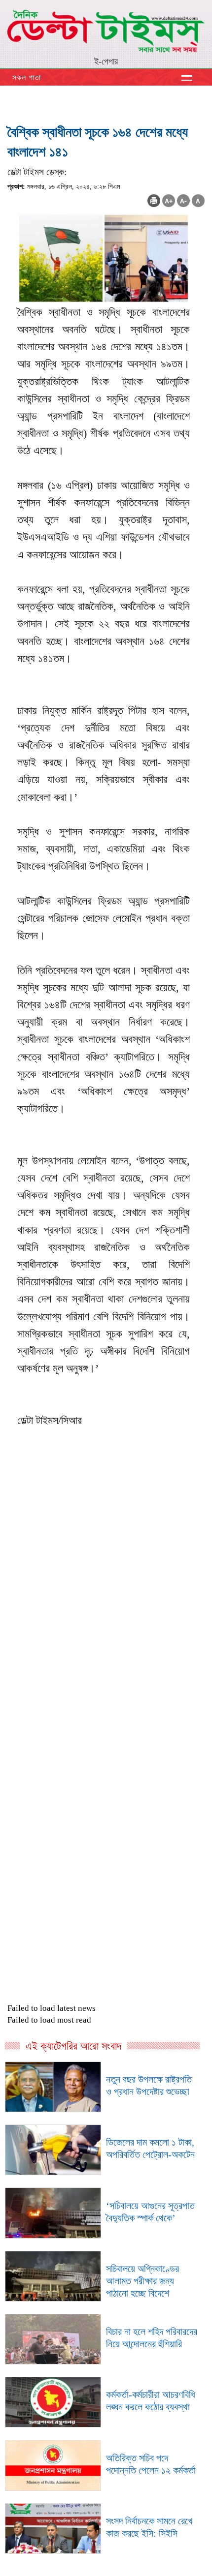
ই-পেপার (106, 61)
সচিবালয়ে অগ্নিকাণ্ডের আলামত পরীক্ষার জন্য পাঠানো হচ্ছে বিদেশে (142, 2281)
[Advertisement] (106, 1661)
